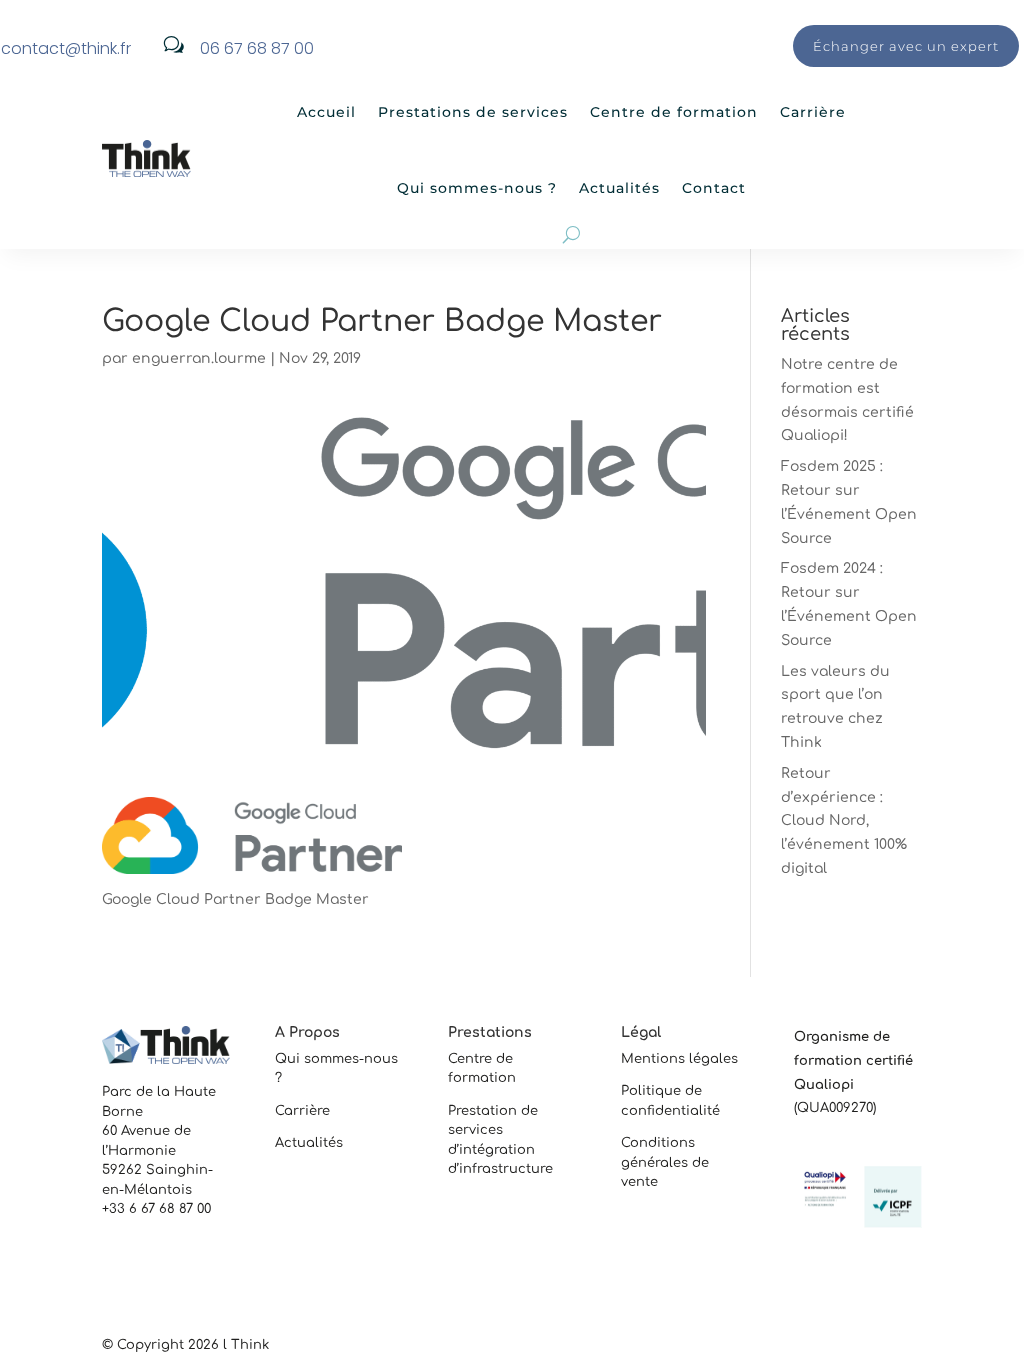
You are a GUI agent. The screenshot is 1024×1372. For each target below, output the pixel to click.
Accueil (326, 112)
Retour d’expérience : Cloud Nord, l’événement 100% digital (844, 821)
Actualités (619, 188)
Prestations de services (473, 112)
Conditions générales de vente (665, 1162)
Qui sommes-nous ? (477, 188)
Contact (714, 188)
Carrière (813, 112)
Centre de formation (674, 112)
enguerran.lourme (199, 358)
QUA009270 (835, 1108)
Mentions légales (679, 1059)
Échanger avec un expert (906, 46)
